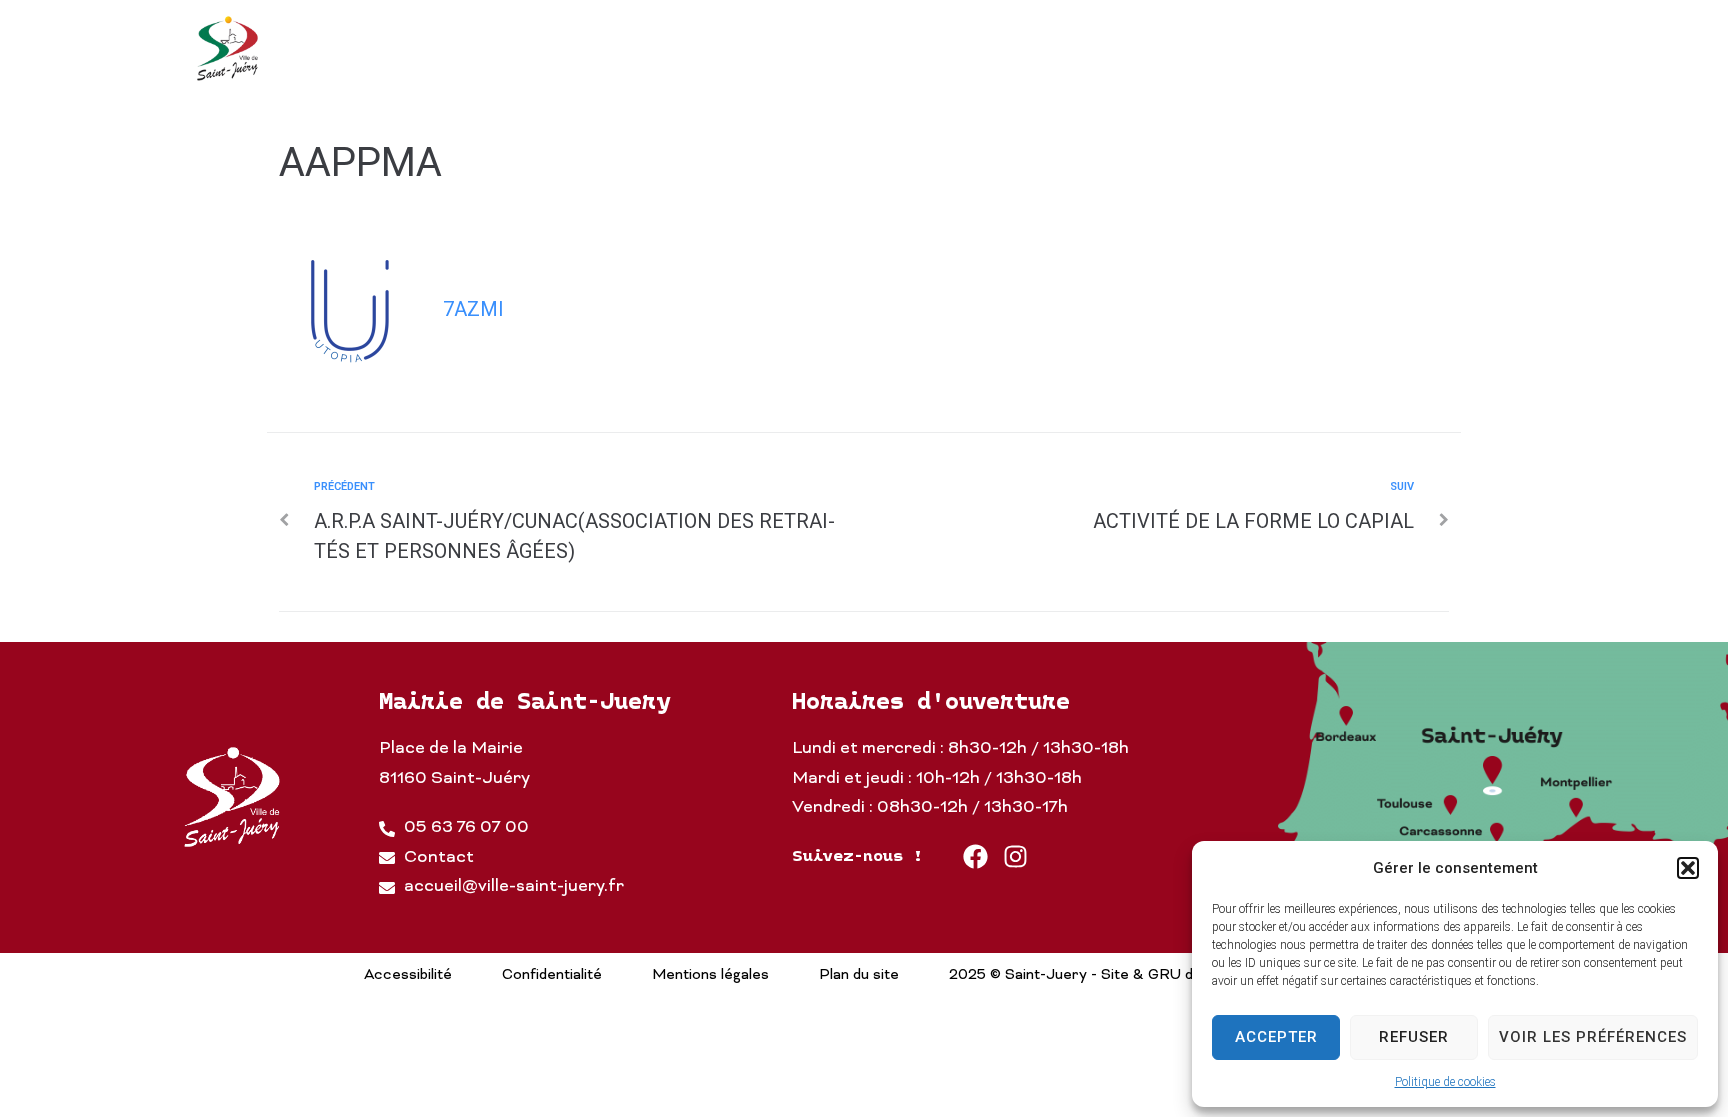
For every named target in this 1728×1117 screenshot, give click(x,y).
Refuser (1414, 1037)
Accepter (1276, 1037)
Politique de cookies (1445, 1082)
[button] (1688, 868)
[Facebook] (975, 856)
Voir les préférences (1593, 1037)
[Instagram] (1015, 856)
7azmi (473, 309)
